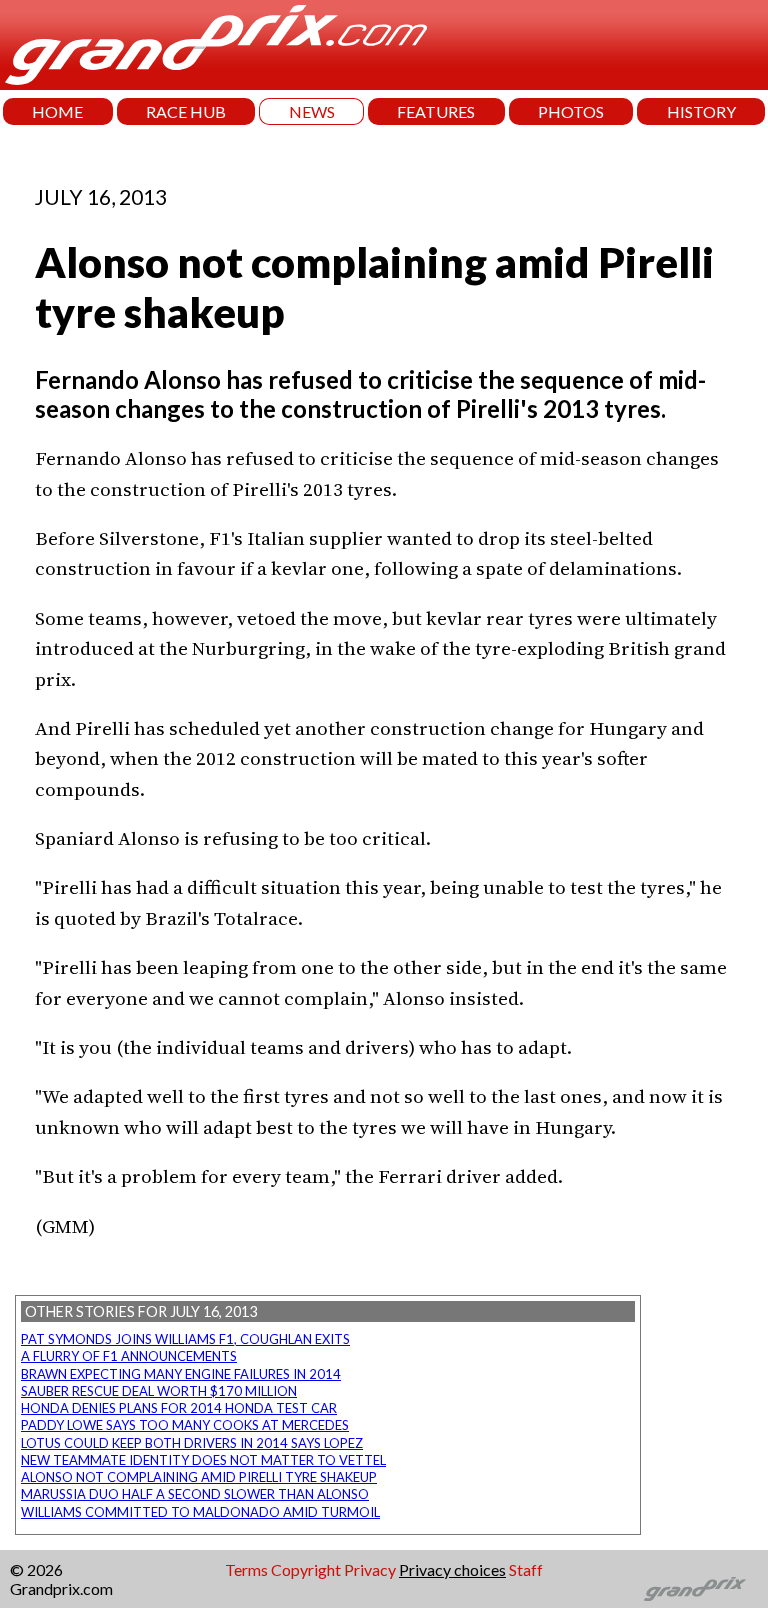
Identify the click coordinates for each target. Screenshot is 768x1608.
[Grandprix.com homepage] (695, 1589)
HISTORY (701, 111)
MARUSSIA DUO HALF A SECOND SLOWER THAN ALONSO (195, 1494)
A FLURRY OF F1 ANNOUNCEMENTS (129, 1356)
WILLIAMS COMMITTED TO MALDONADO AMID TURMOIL (200, 1512)
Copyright (306, 1569)
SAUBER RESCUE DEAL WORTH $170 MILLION (159, 1391)
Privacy (370, 1569)
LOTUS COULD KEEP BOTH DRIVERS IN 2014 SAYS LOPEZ (192, 1443)
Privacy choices (452, 1569)
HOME (57, 111)
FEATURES (436, 111)
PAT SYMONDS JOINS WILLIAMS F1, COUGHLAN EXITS (185, 1339)
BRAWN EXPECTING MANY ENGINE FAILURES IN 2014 (181, 1374)
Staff (526, 1569)
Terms (246, 1569)
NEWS (312, 111)
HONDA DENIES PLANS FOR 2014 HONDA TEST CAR (179, 1408)
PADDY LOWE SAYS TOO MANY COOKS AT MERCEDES (185, 1425)
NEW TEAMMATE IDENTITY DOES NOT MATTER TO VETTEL (203, 1460)
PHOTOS (571, 111)
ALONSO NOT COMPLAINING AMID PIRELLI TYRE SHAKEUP (199, 1477)
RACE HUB (186, 111)
